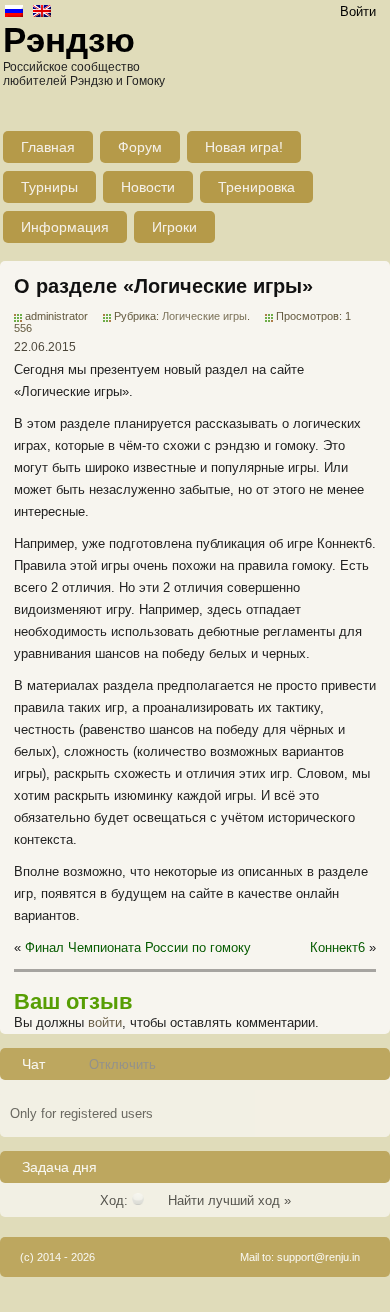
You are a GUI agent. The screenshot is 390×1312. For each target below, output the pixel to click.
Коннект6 (337, 947)
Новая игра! (244, 147)
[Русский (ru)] (14, 12)
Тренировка (256, 187)
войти (105, 1022)
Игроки (174, 227)
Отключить (122, 1064)
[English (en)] (42, 12)
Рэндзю (69, 39)
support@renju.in (318, 1257)
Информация (65, 227)
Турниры (49, 187)
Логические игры (204, 316)
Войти (358, 11)
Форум (140, 147)
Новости (148, 187)
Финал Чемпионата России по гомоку (138, 947)
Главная (48, 147)
